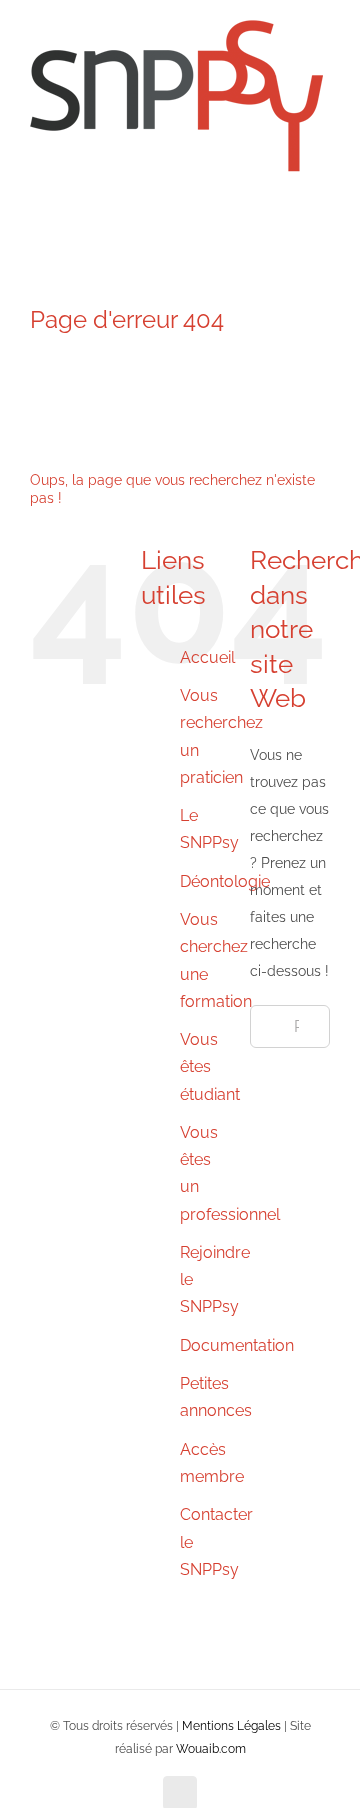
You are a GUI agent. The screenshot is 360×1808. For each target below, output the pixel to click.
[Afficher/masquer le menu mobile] (322, 215)
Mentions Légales (231, 1726)
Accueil (207, 657)
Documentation (237, 1345)
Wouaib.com (211, 1749)
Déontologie (225, 881)
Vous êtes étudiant (210, 1066)
